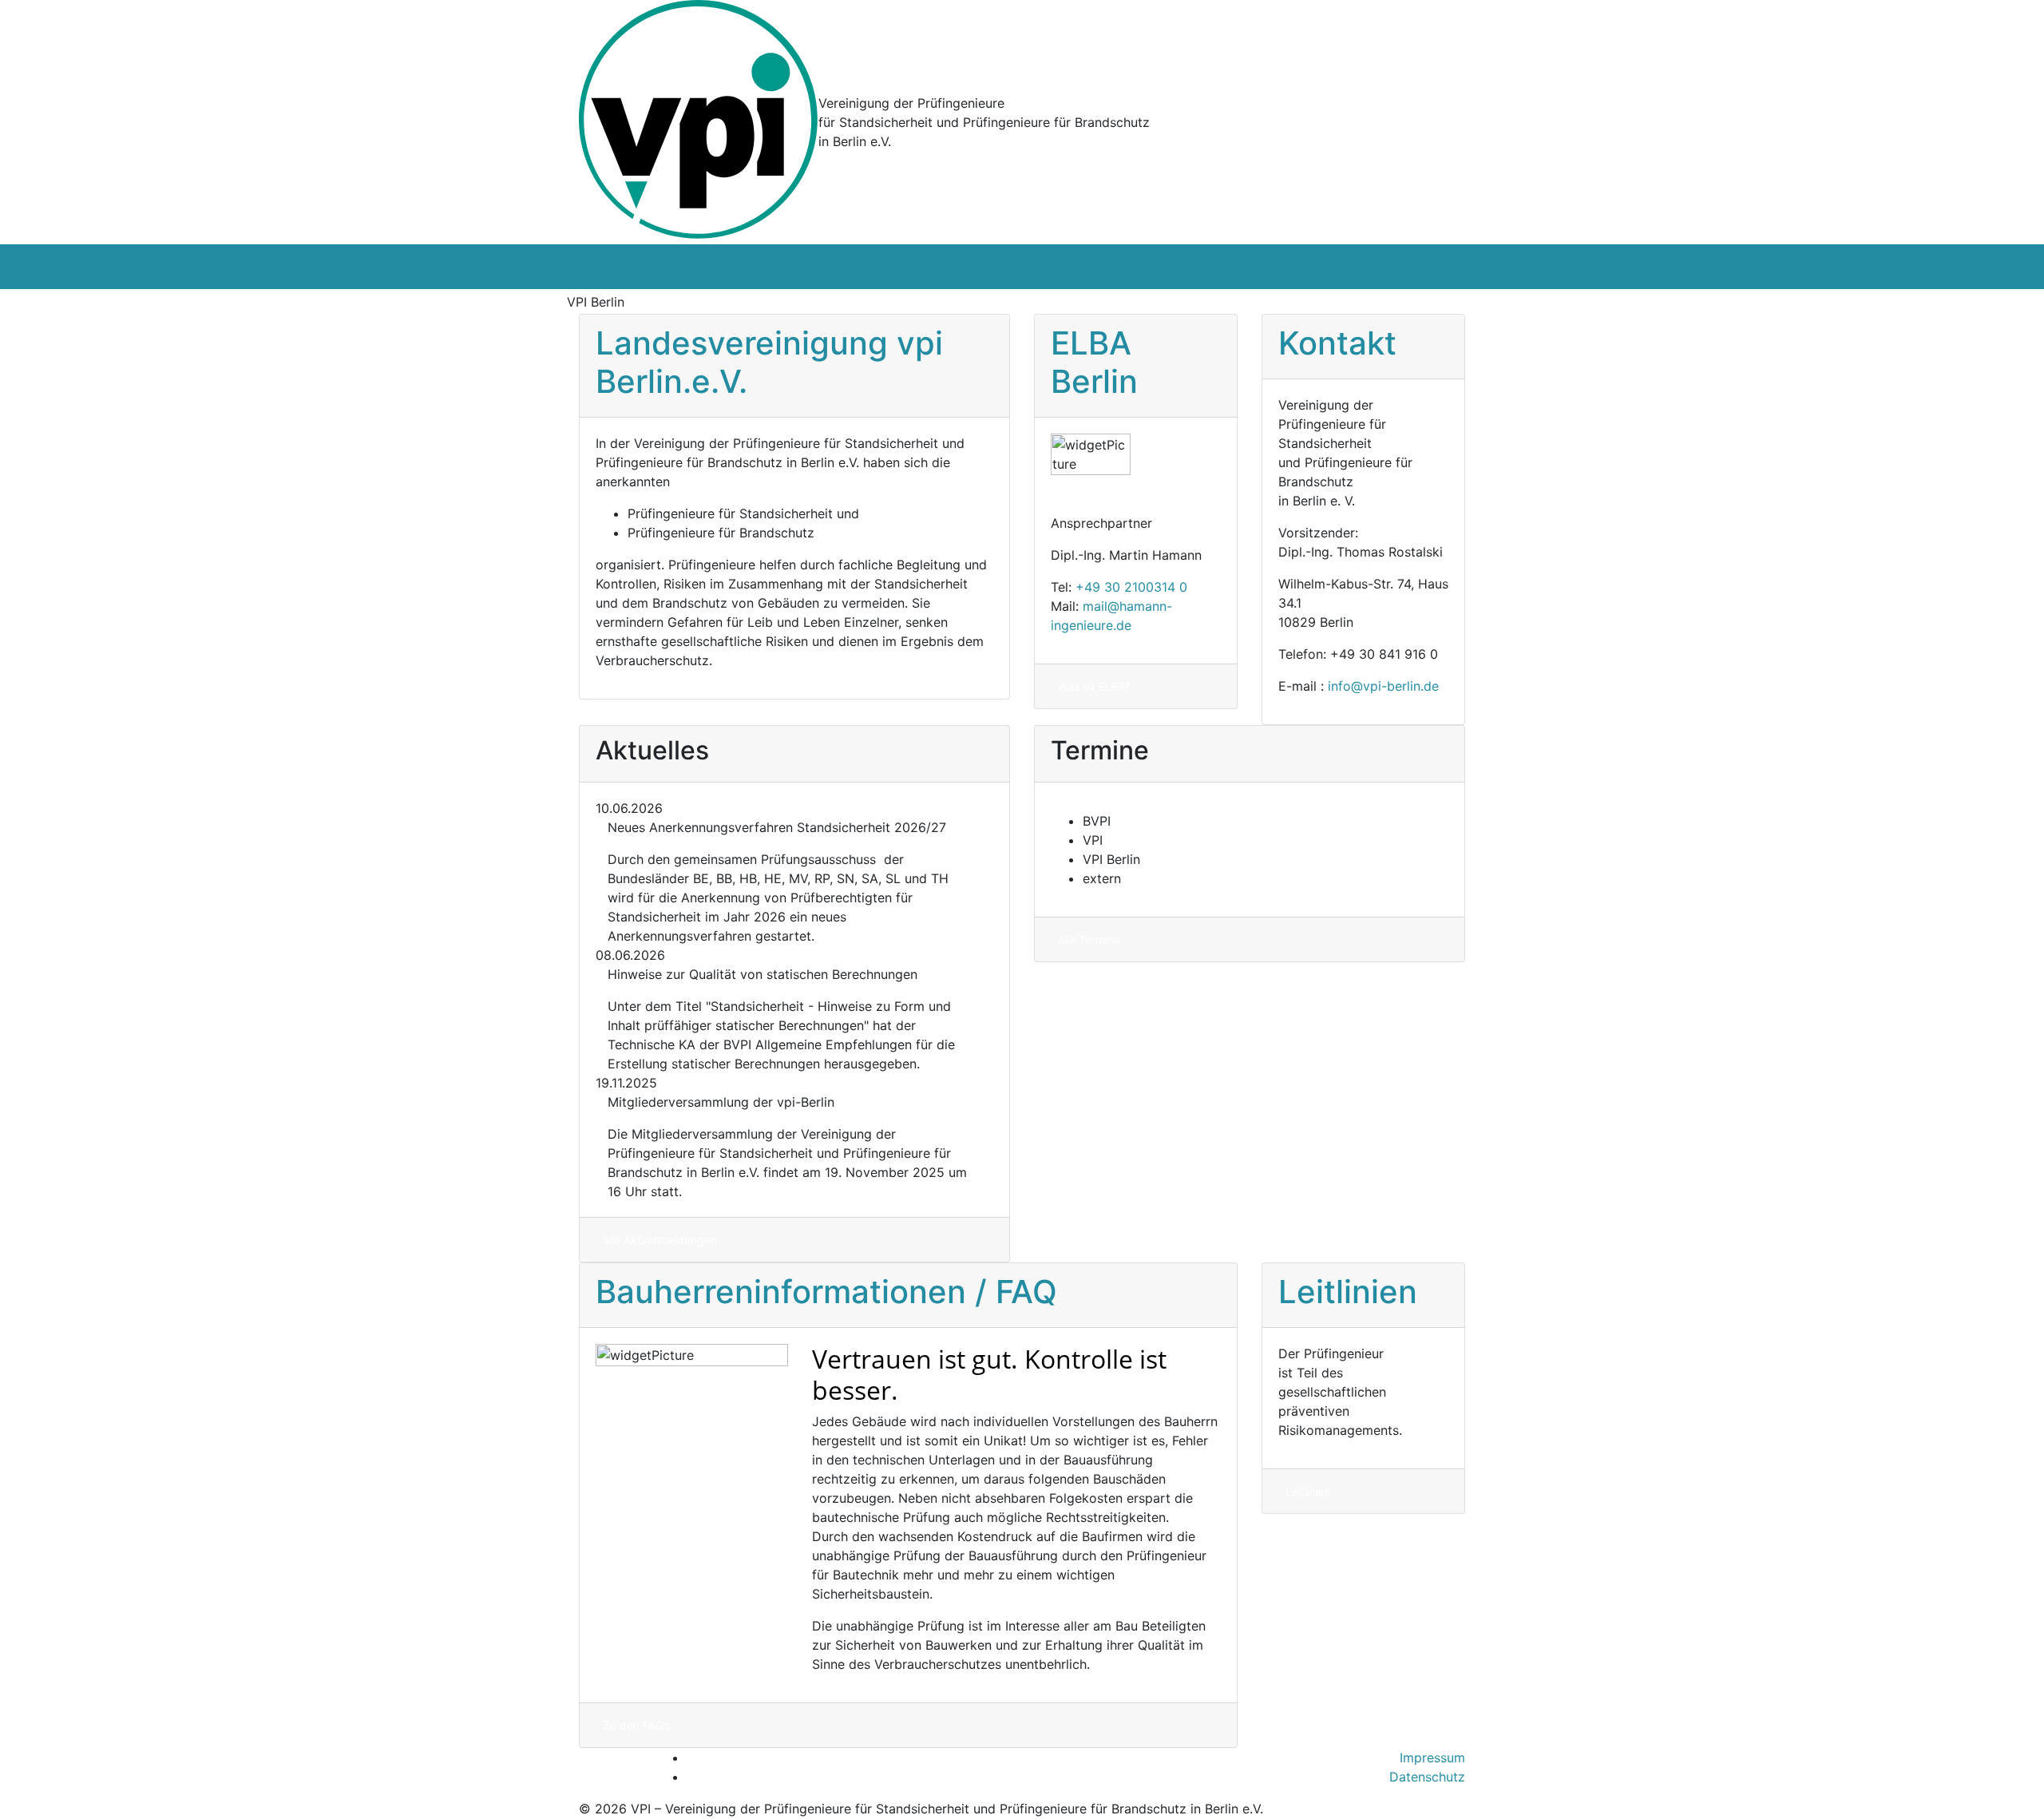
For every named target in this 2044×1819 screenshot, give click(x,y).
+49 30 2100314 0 (1131, 587)
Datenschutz (1427, 1777)
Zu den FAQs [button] (636, 1725)
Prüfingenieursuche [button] (824, 301)
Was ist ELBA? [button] (1094, 686)
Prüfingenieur (658, 267)
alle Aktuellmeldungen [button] (660, 1240)
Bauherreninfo (762, 267)
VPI (595, 267)
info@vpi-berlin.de (1383, 686)
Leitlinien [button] (1308, 1491)
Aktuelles (970, 267)
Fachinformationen (873, 267)
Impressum (1432, 1758)
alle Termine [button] (1089, 939)
